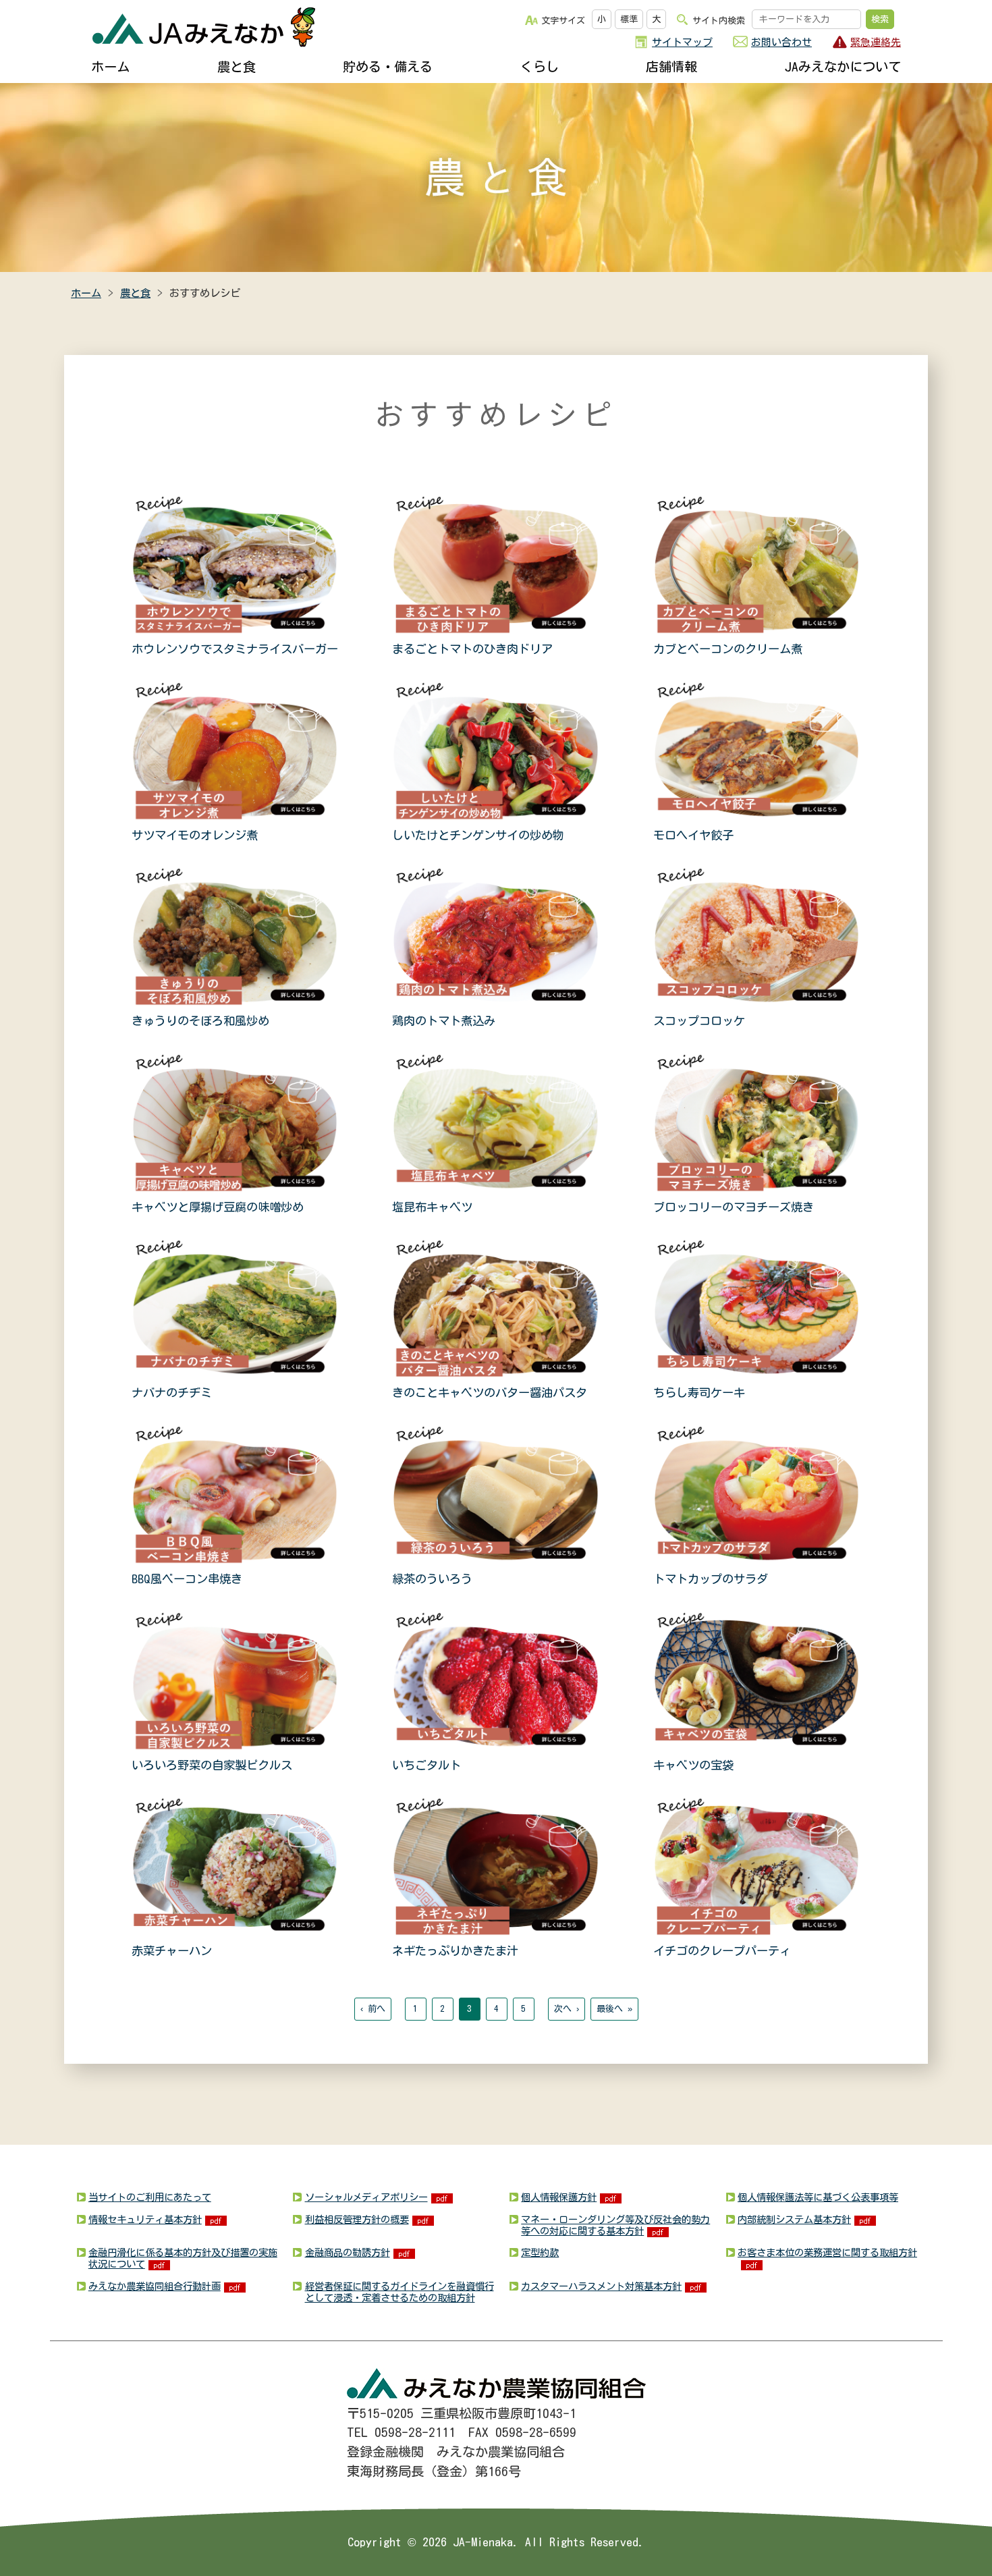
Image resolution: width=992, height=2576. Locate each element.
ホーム (110, 66)
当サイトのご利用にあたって (150, 2197)
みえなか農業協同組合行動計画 (155, 2286)
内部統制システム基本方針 (794, 2219)
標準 (629, 19)
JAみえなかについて (843, 66)
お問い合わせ (781, 42)
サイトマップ (682, 42)
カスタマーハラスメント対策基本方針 (601, 2286)
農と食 (237, 66)
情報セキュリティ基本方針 (145, 2219)
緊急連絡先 (876, 42)
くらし (540, 66)
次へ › (567, 2009)
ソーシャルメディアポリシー (366, 2197)
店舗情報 (671, 66)
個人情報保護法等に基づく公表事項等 (818, 2197)
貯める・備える (388, 66)
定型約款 (540, 2252)
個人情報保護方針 (559, 2197)
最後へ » (614, 2009)
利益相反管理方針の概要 (357, 2219)
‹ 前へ (373, 2009)
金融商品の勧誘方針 (348, 2252)
